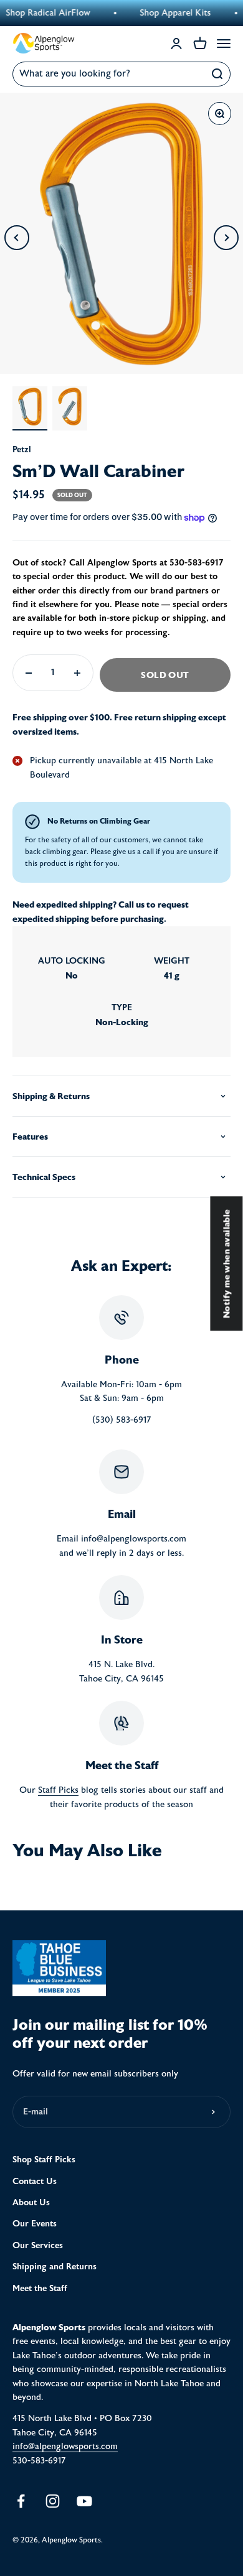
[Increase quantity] (77, 673)
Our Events (35, 2224)
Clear (190, 74)
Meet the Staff (40, 2288)
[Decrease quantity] (29, 673)
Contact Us (35, 2181)
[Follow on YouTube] (84, 2501)
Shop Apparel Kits (163, 13)
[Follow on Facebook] (21, 2501)
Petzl (22, 449)
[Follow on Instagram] (53, 2501)
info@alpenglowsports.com (65, 2447)
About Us (31, 2202)
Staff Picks (58, 1790)
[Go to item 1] (30, 408)
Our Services (38, 2245)
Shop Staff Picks (44, 2160)
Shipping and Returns (55, 2267)
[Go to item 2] (70, 408)
